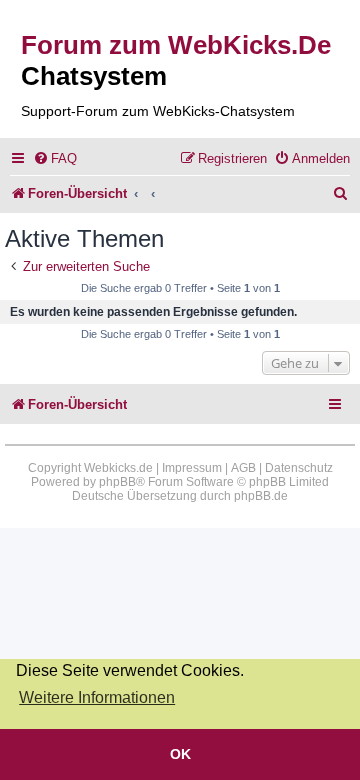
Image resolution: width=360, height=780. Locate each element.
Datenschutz (299, 468)
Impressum (192, 468)
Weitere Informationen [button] (97, 697)
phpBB (117, 482)
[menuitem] (55, 158)
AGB (243, 468)
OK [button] (180, 754)
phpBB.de (261, 496)
